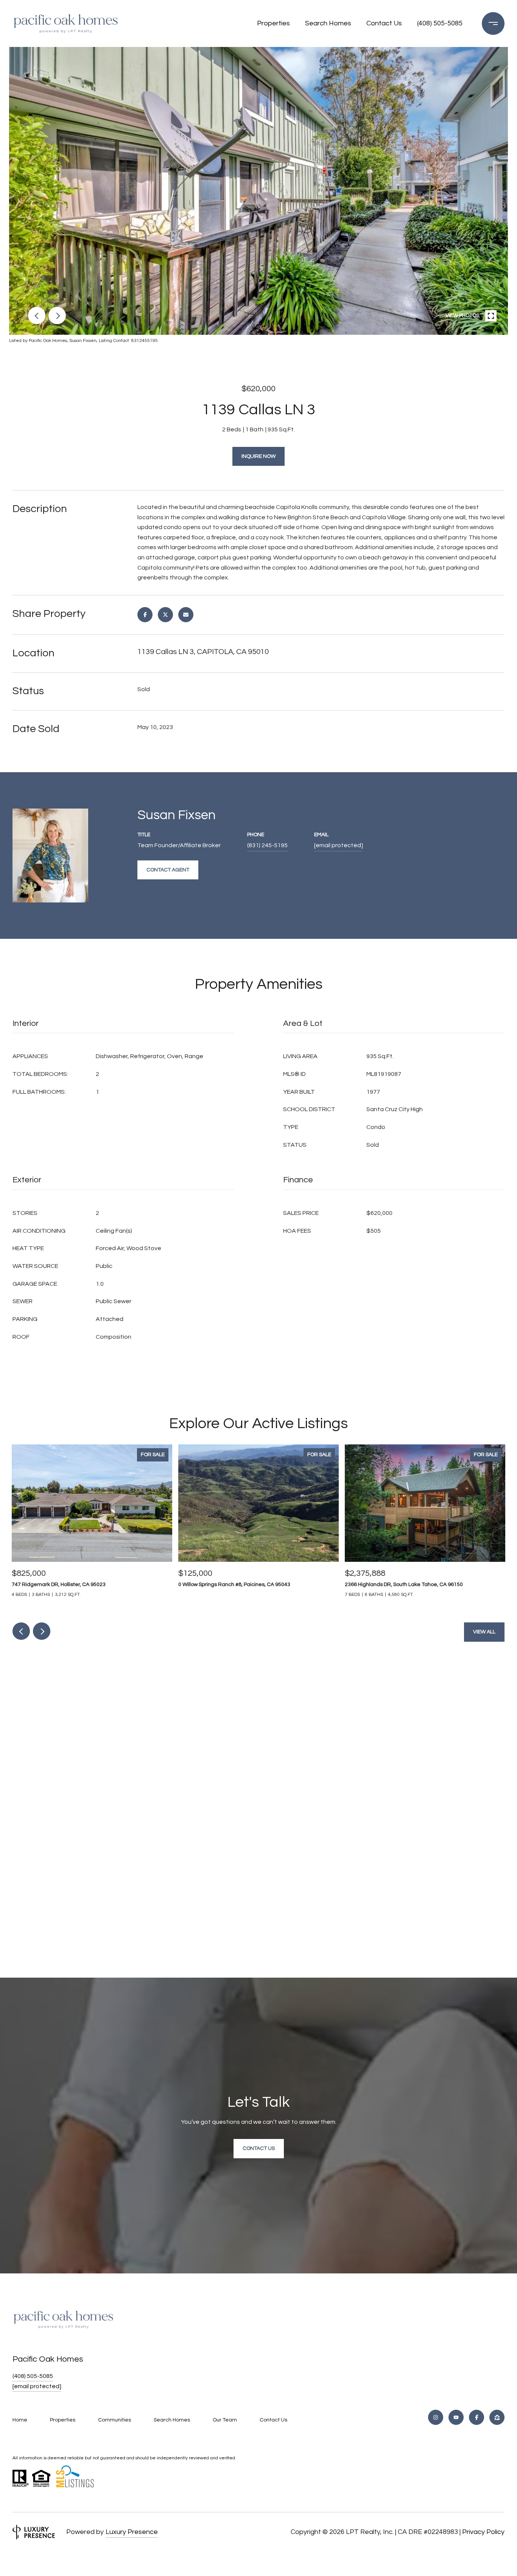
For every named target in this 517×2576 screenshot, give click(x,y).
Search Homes (328, 23)
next (57, 315)
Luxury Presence (132, 2532)
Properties (273, 23)
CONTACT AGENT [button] (168, 870)
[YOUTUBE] (456, 2417)
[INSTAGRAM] (436, 2417)
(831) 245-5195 (267, 845)
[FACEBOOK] (477, 2417)
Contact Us (384, 23)
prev (37, 315)
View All (484, 1632)
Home (20, 2420)
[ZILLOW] (497, 2417)
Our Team (225, 2420)
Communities (114, 2420)
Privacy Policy (483, 2532)
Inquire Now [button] (258, 456)
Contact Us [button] (259, 2148)
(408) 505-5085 (440, 23)
